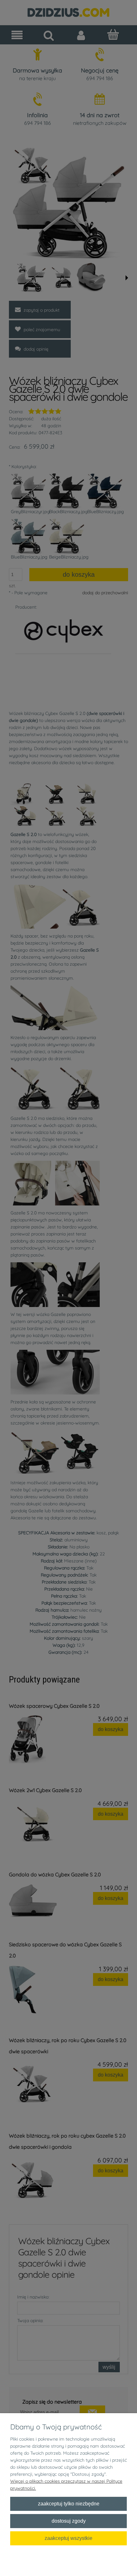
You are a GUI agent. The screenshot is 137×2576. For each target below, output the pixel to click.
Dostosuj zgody (69, 2521)
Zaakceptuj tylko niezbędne (69, 2504)
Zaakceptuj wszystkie (68, 2538)
